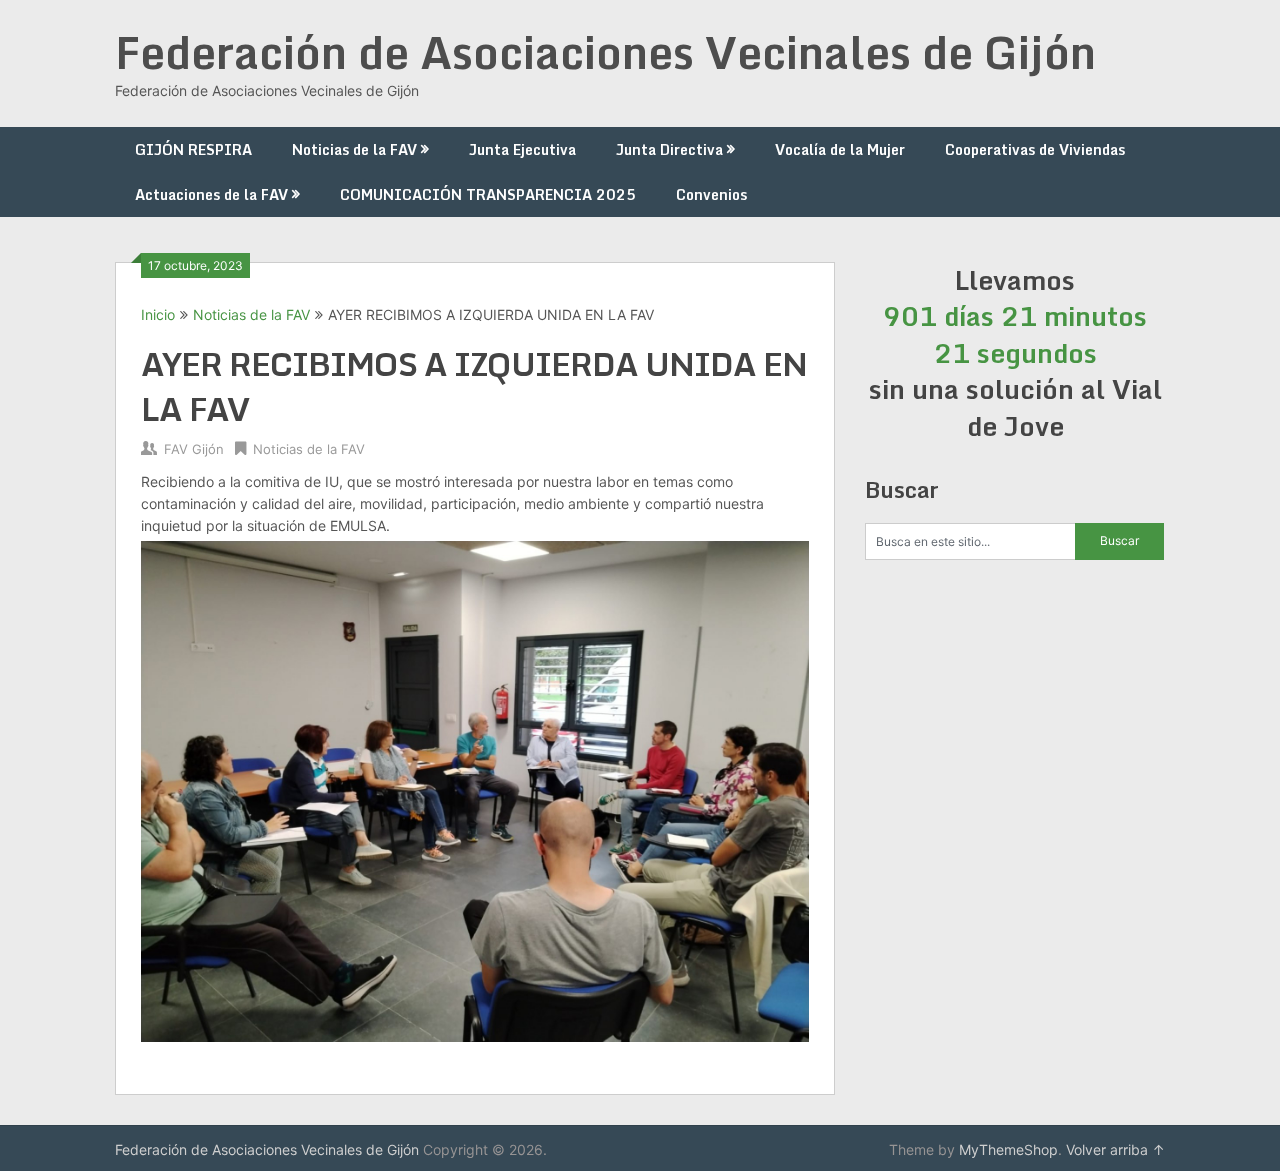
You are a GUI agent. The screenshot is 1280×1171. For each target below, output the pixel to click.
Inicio (158, 314)
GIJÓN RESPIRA (193, 149)
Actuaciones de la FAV (211, 194)
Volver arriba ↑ (1115, 1149)
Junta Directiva (669, 149)
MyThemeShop (1008, 1149)
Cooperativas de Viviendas (1035, 149)
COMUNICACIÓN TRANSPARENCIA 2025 (488, 194)
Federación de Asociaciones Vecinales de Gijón (605, 52)
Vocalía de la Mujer (840, 149)
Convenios (711, 194)
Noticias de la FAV (354, 149)
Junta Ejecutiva (522, 149)
